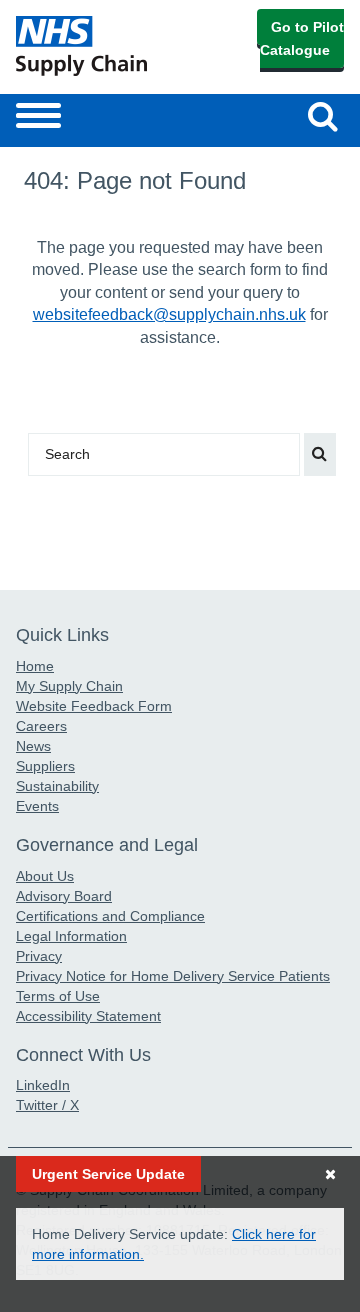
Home (35, 666)
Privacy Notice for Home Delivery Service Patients (173, 976)
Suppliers (45, 766)
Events (37, 806)
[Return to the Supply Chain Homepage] (94, 46)
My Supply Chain (69, 686)
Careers (41, 726)
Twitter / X (47, 1105)
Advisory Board (64, 896)
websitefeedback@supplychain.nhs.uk (169, 314)
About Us (45, 876)
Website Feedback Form (94, 706)
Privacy (39, 956)
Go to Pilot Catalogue (302, 38)
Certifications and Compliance (110, 916)
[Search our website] (320, 454)
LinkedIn (43, 1085)
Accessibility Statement (88, 1016)
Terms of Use (58, 996)
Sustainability (57, 786)
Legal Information (71, 936)
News (33, 746)
